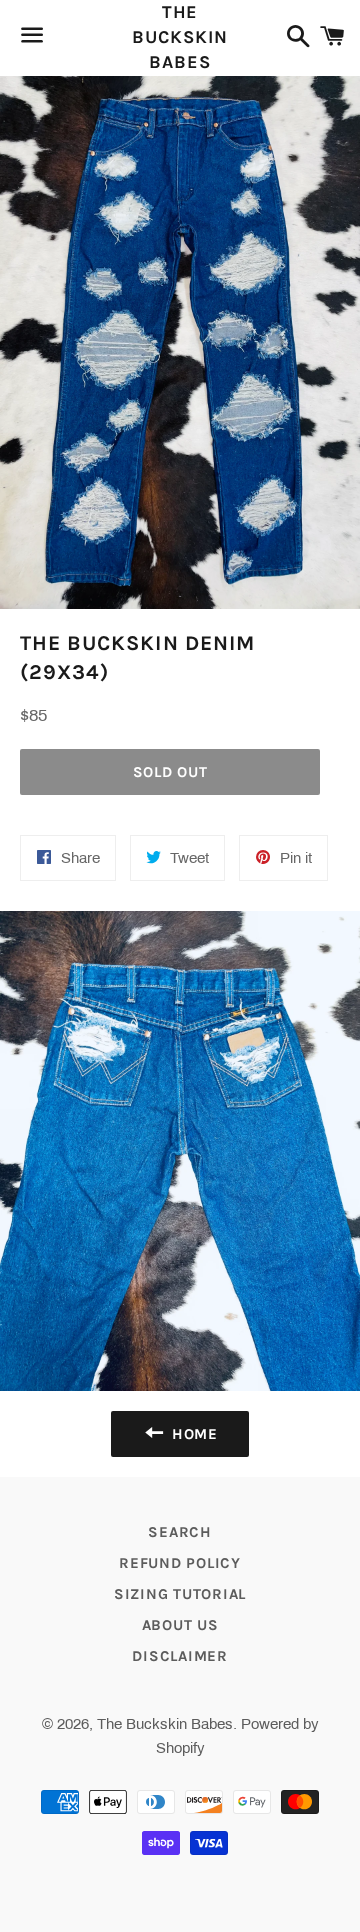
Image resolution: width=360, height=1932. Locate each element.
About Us (180, 1625)
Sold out (170, 772)
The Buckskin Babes (179, 37)
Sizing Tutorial (180, 1594)
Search (180, 1532)
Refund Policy (180, 1563)
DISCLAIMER (180, 1656)
